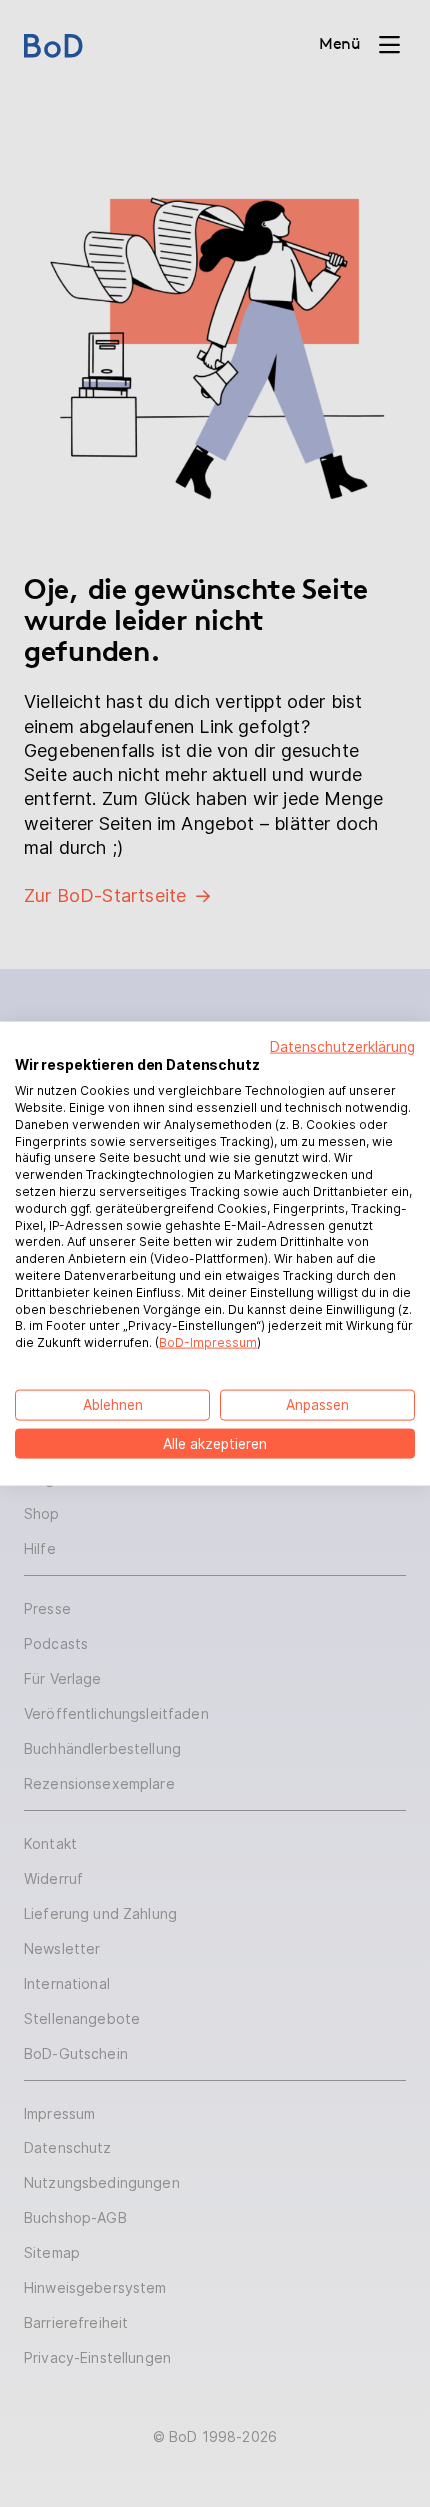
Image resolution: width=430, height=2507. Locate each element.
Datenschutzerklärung (342, 1046)
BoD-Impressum (208, 1342)
